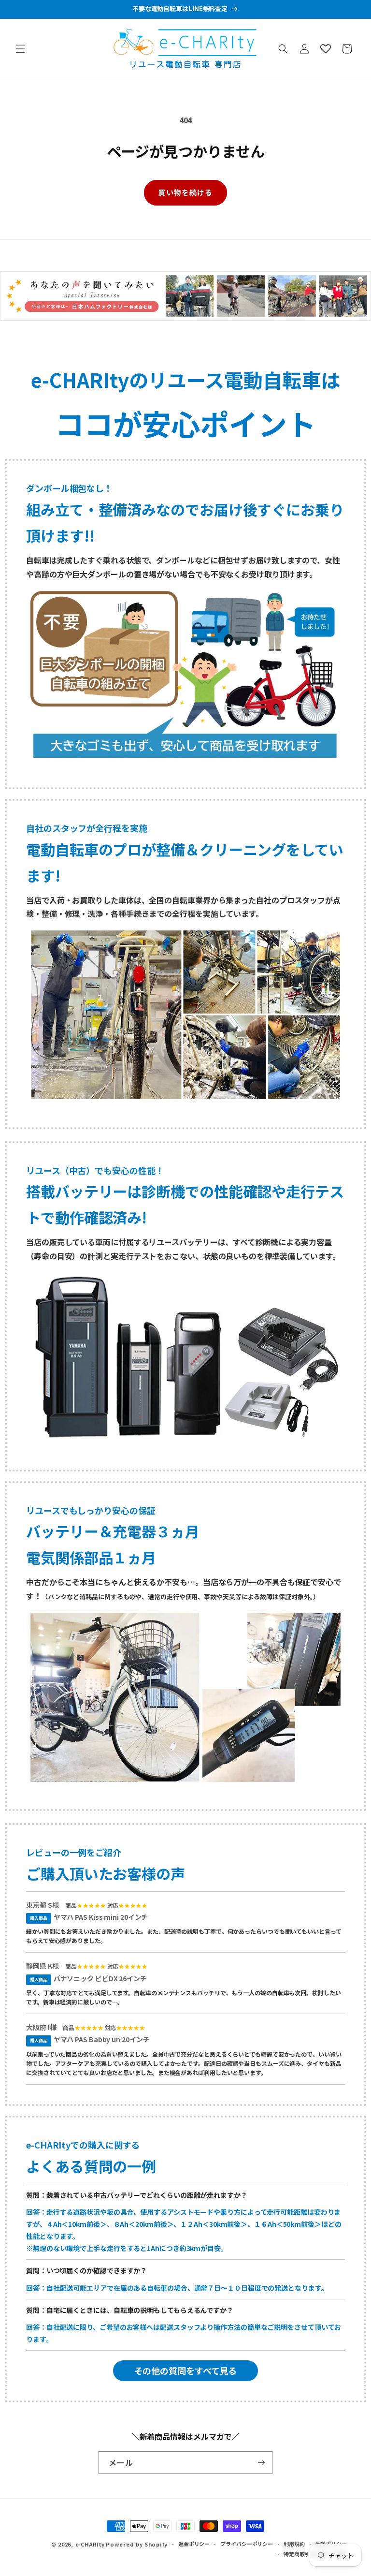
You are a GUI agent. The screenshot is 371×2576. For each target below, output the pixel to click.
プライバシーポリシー (247, 2544)
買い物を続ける (185, 192)
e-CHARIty (90, 2544)
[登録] (261, 2463)
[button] (20, 49)
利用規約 (294, 2544)
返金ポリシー (194, 2544)
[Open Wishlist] (326, 49)
